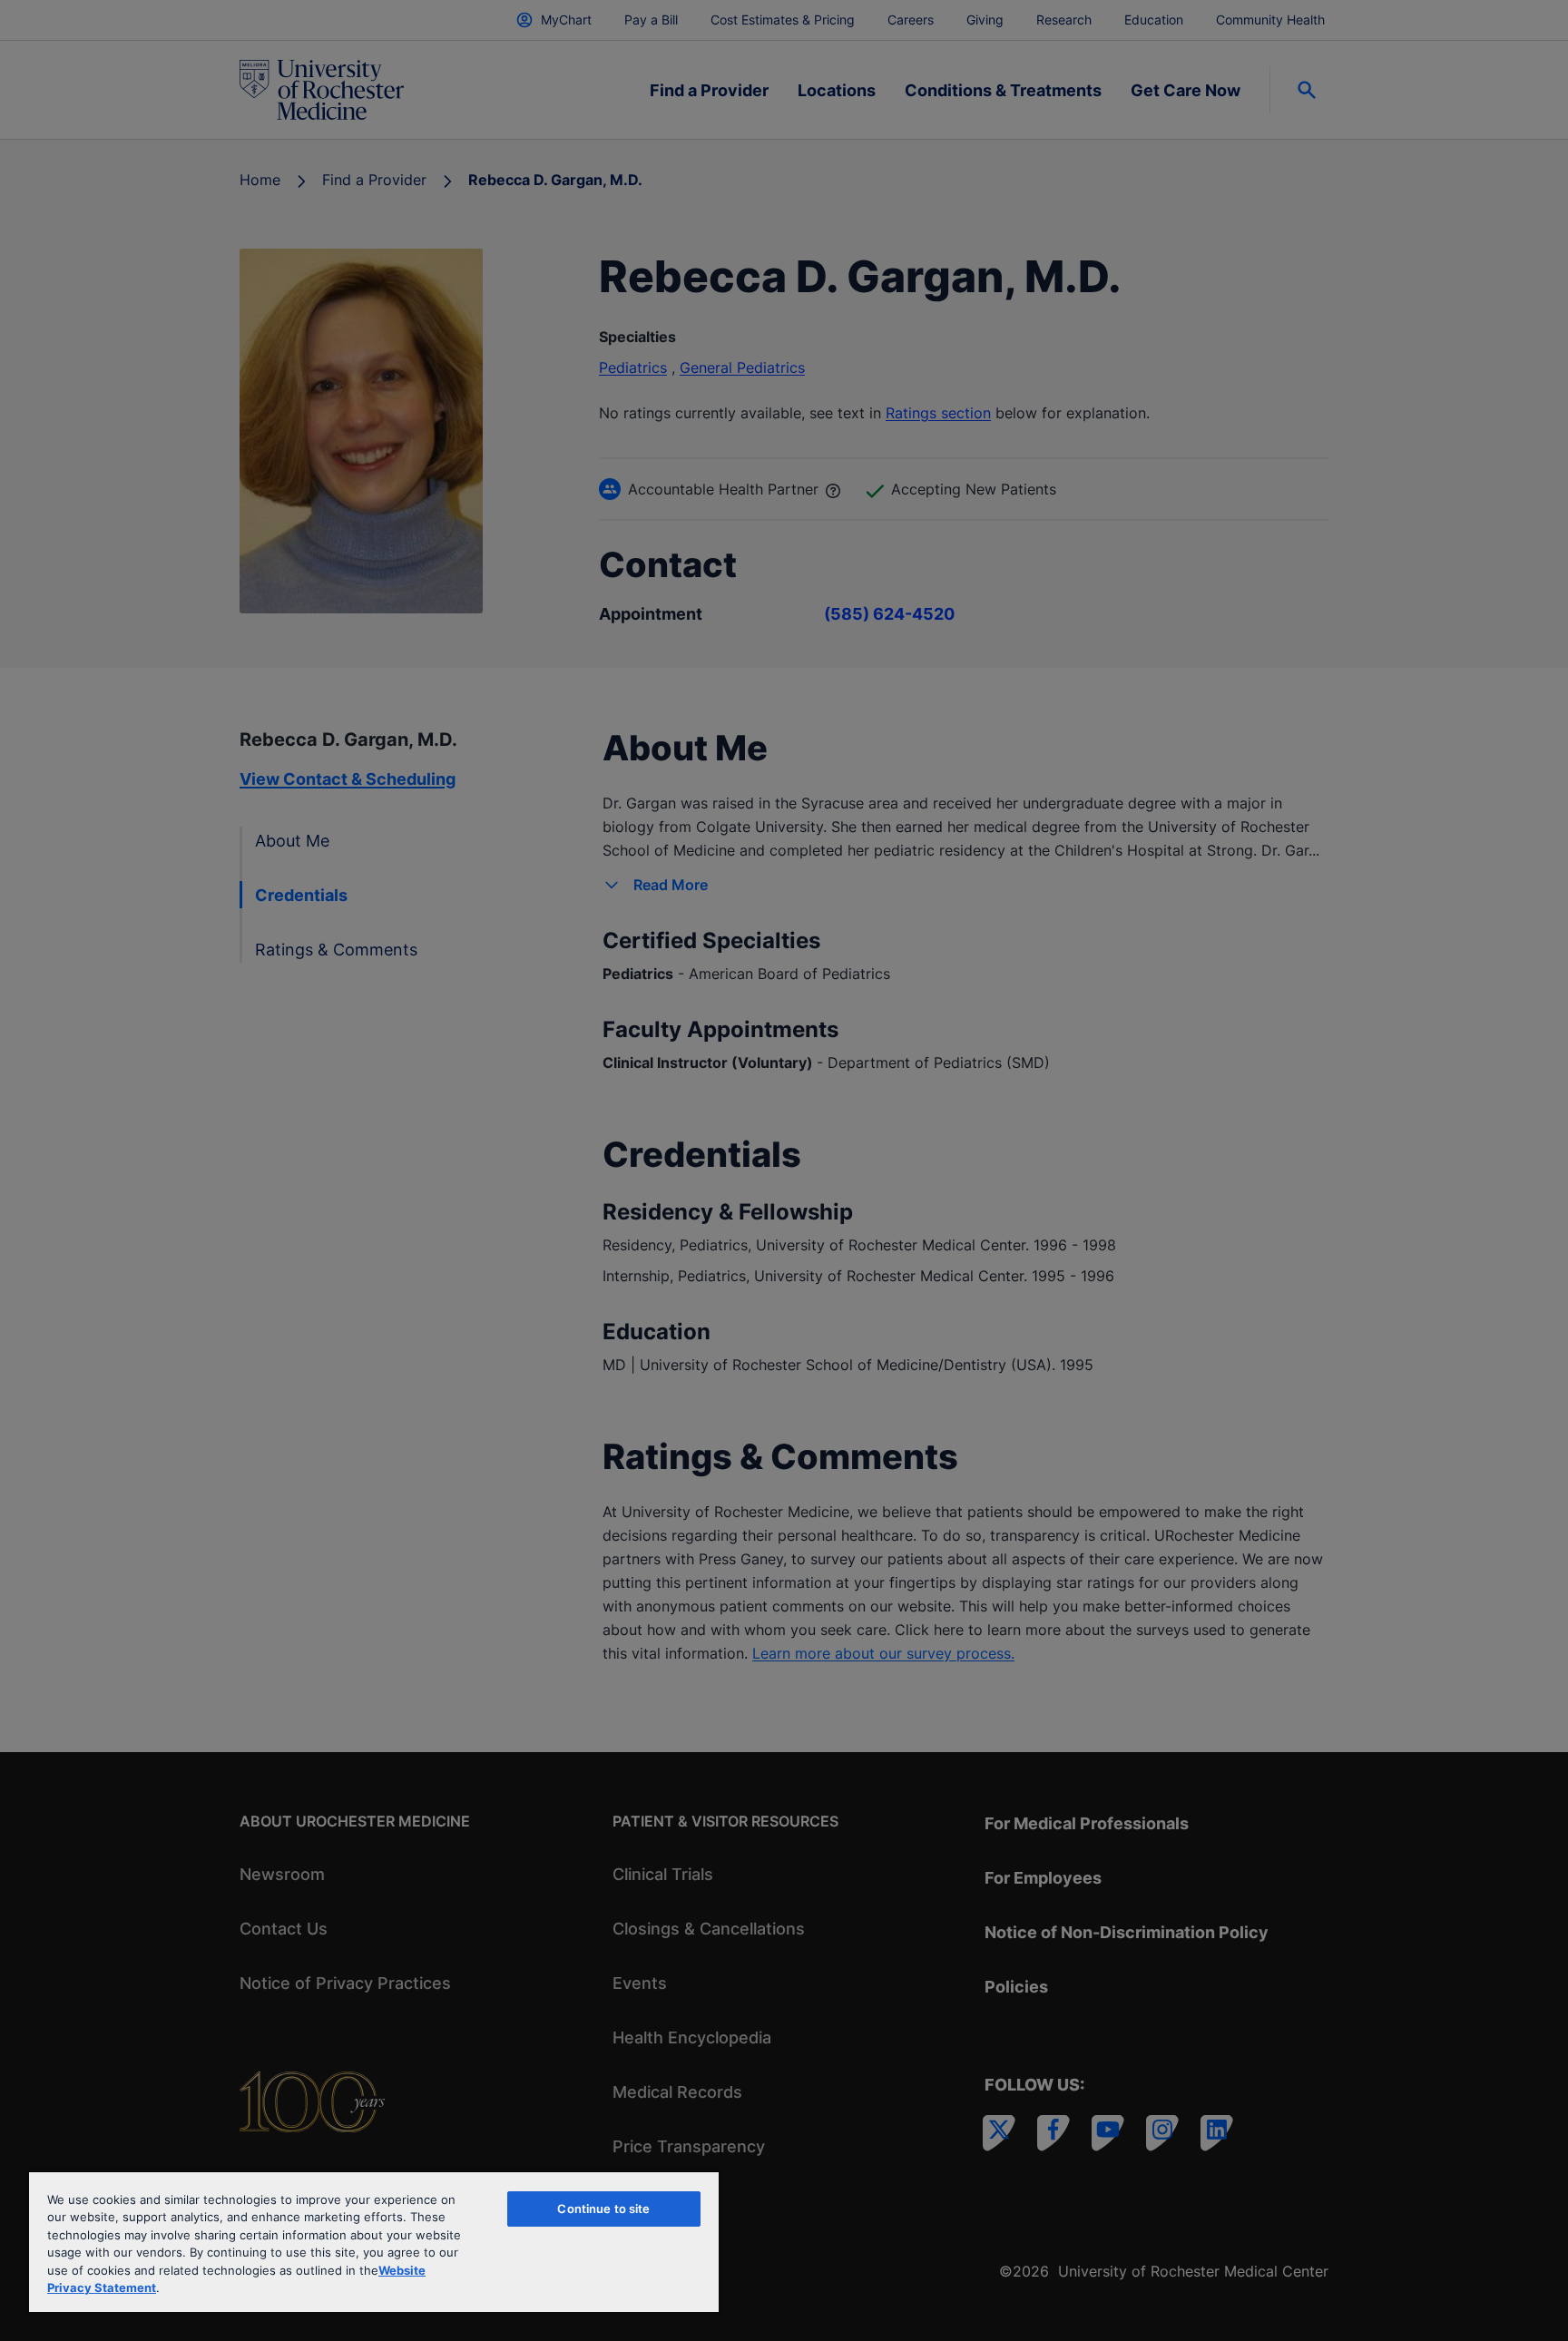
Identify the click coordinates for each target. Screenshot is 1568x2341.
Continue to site (603, 2209)
